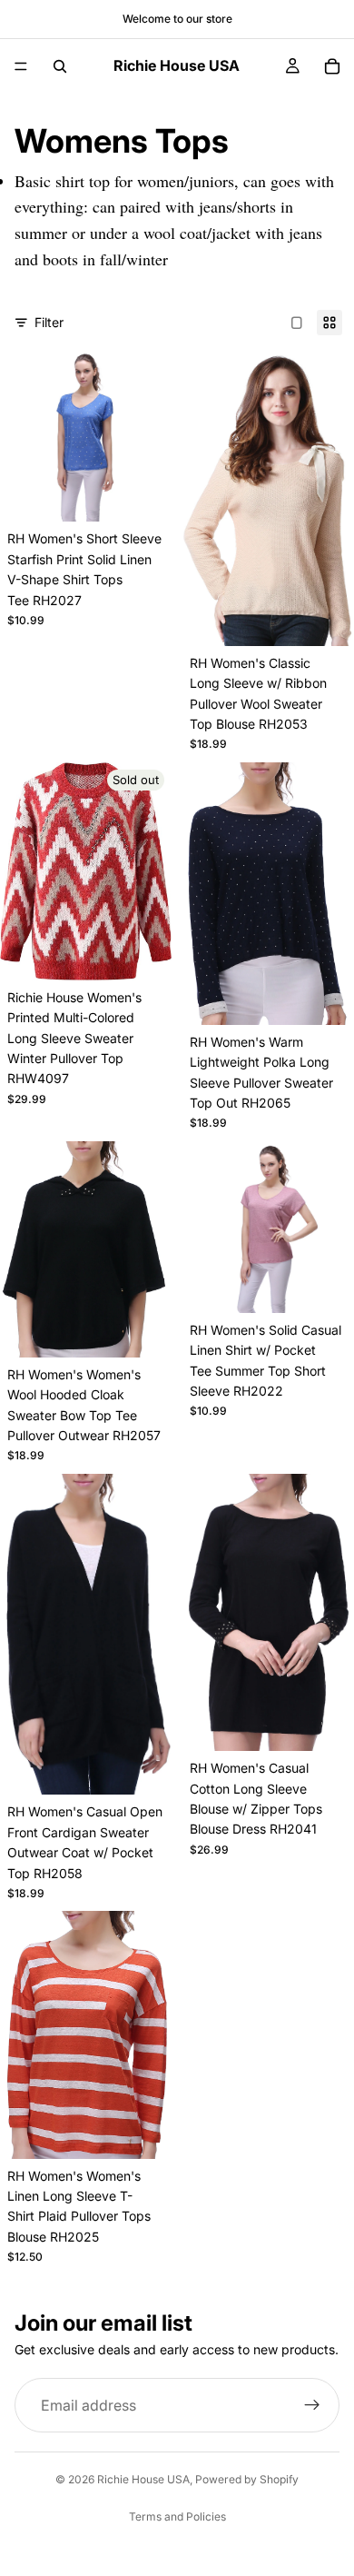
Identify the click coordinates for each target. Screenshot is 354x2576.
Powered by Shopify (247, 2479)
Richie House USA (143, 2479)
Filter (49, 322)
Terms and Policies (177, 2516)
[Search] (60, 66)
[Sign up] (312, 2405)
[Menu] (21, 66)
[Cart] (332, 66)
